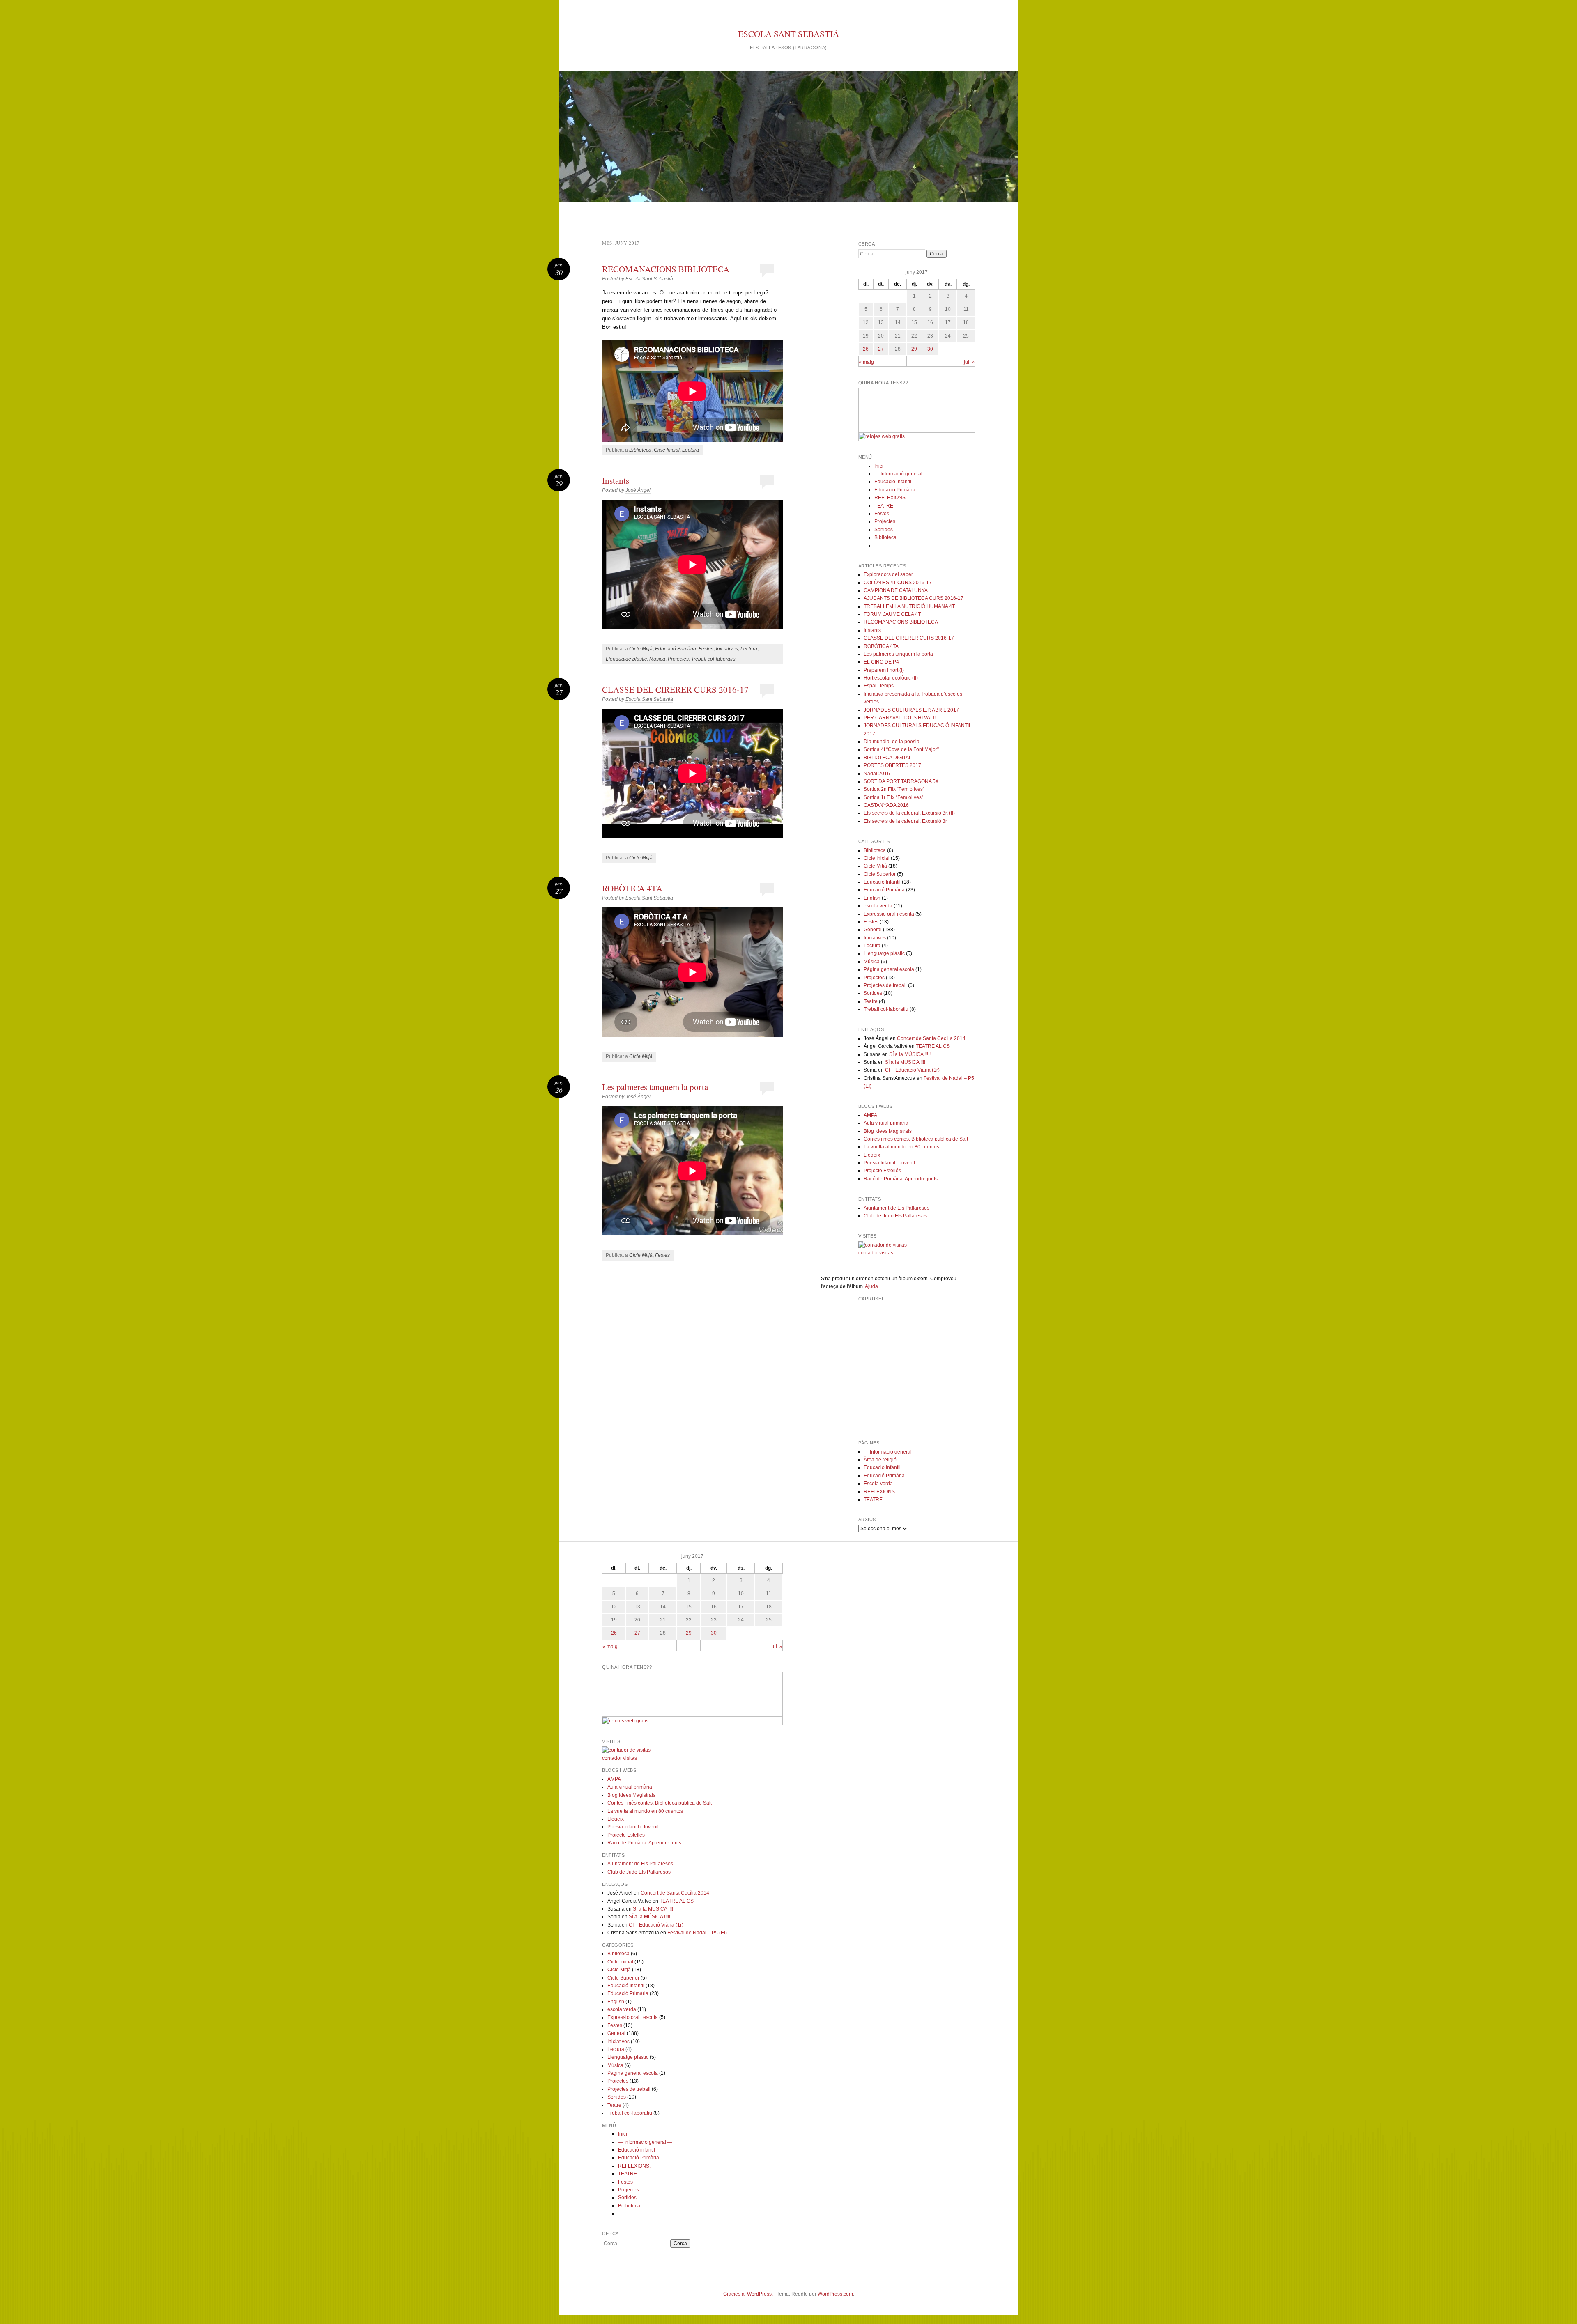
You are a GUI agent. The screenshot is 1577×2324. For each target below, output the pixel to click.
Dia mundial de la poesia (892, 742)
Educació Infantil (882, 882)
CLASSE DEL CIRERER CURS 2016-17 (675, 689)
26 (866, 349)
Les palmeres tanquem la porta (655, 1087)
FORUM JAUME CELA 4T (892, 614)
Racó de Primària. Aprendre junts (901, 1179)
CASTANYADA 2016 (886, 805)
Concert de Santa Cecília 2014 (931, 1038)
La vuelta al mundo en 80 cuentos (901, 1147)
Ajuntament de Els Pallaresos (897, 1208)
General (873, 930)
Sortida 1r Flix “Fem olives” (893, 797)
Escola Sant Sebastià (649, 279)
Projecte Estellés (882, 1171)
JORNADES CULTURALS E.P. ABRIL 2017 (911, 710)
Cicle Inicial (667, 450)
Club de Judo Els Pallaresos (895, 1216)
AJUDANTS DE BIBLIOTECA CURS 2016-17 (914, 598)
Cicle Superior (880, 874)
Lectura (691, 450)
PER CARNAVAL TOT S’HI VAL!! (900, 718)
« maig (866, 362)
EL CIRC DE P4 (881, 662)
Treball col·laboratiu (713, 659)
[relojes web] (879, 428)
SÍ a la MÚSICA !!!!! (910, 1054)
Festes (706, 649)
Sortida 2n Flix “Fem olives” (894, 789)
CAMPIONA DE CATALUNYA (896, 590)
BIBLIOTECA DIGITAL (888, 758)
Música (657, 659)
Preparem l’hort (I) (884, 670)
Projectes (678, 659)
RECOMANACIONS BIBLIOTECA (666, 269)
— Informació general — (901, 474)
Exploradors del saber (888, 574)
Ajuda (871, 1286)
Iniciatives (727, 649)
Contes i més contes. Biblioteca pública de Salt (916, 1139)
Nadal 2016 (877, 774)
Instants (616, 480)
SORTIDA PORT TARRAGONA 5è (901, 781)
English (872, 898)
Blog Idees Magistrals (888, 1131)
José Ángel (638, 490)
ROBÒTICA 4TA (632, 888)
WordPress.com (835, 2294)
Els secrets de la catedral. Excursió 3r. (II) (909, 813)
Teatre (871, 1001)
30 (930, 349)
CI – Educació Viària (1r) (912, 1070)
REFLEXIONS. (891, 498)
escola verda (878, 906)
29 (914, 349)
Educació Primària (676, 649)
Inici (879, 466)
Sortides (884, 530)
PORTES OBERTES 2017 (892, 765)
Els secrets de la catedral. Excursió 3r (905, 821)
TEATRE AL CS (933, 1046)
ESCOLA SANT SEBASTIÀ (788, 34)
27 (881, 349)
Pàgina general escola (889, 969)
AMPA (870, 1115)
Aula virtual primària (886, 1123)
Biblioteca (640, 450)
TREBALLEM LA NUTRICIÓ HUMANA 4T (909, 606)
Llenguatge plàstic (626, 659)
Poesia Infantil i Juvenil (889, 1163)
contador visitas (876, 1253)
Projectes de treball (885, 985)
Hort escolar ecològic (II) (891, 678)
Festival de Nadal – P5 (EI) (697, 1933)
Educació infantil (893, 482)
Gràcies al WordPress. (748, 2294)
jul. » (969, 362)
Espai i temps (879, 686)
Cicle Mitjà (641, 649)
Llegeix (872, 1155)
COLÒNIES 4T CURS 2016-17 (898, 583)
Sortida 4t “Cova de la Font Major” (901, 749)
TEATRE (884, 506)
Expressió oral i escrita (889, 914)
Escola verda (878, 1484)
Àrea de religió (880, 1460)
